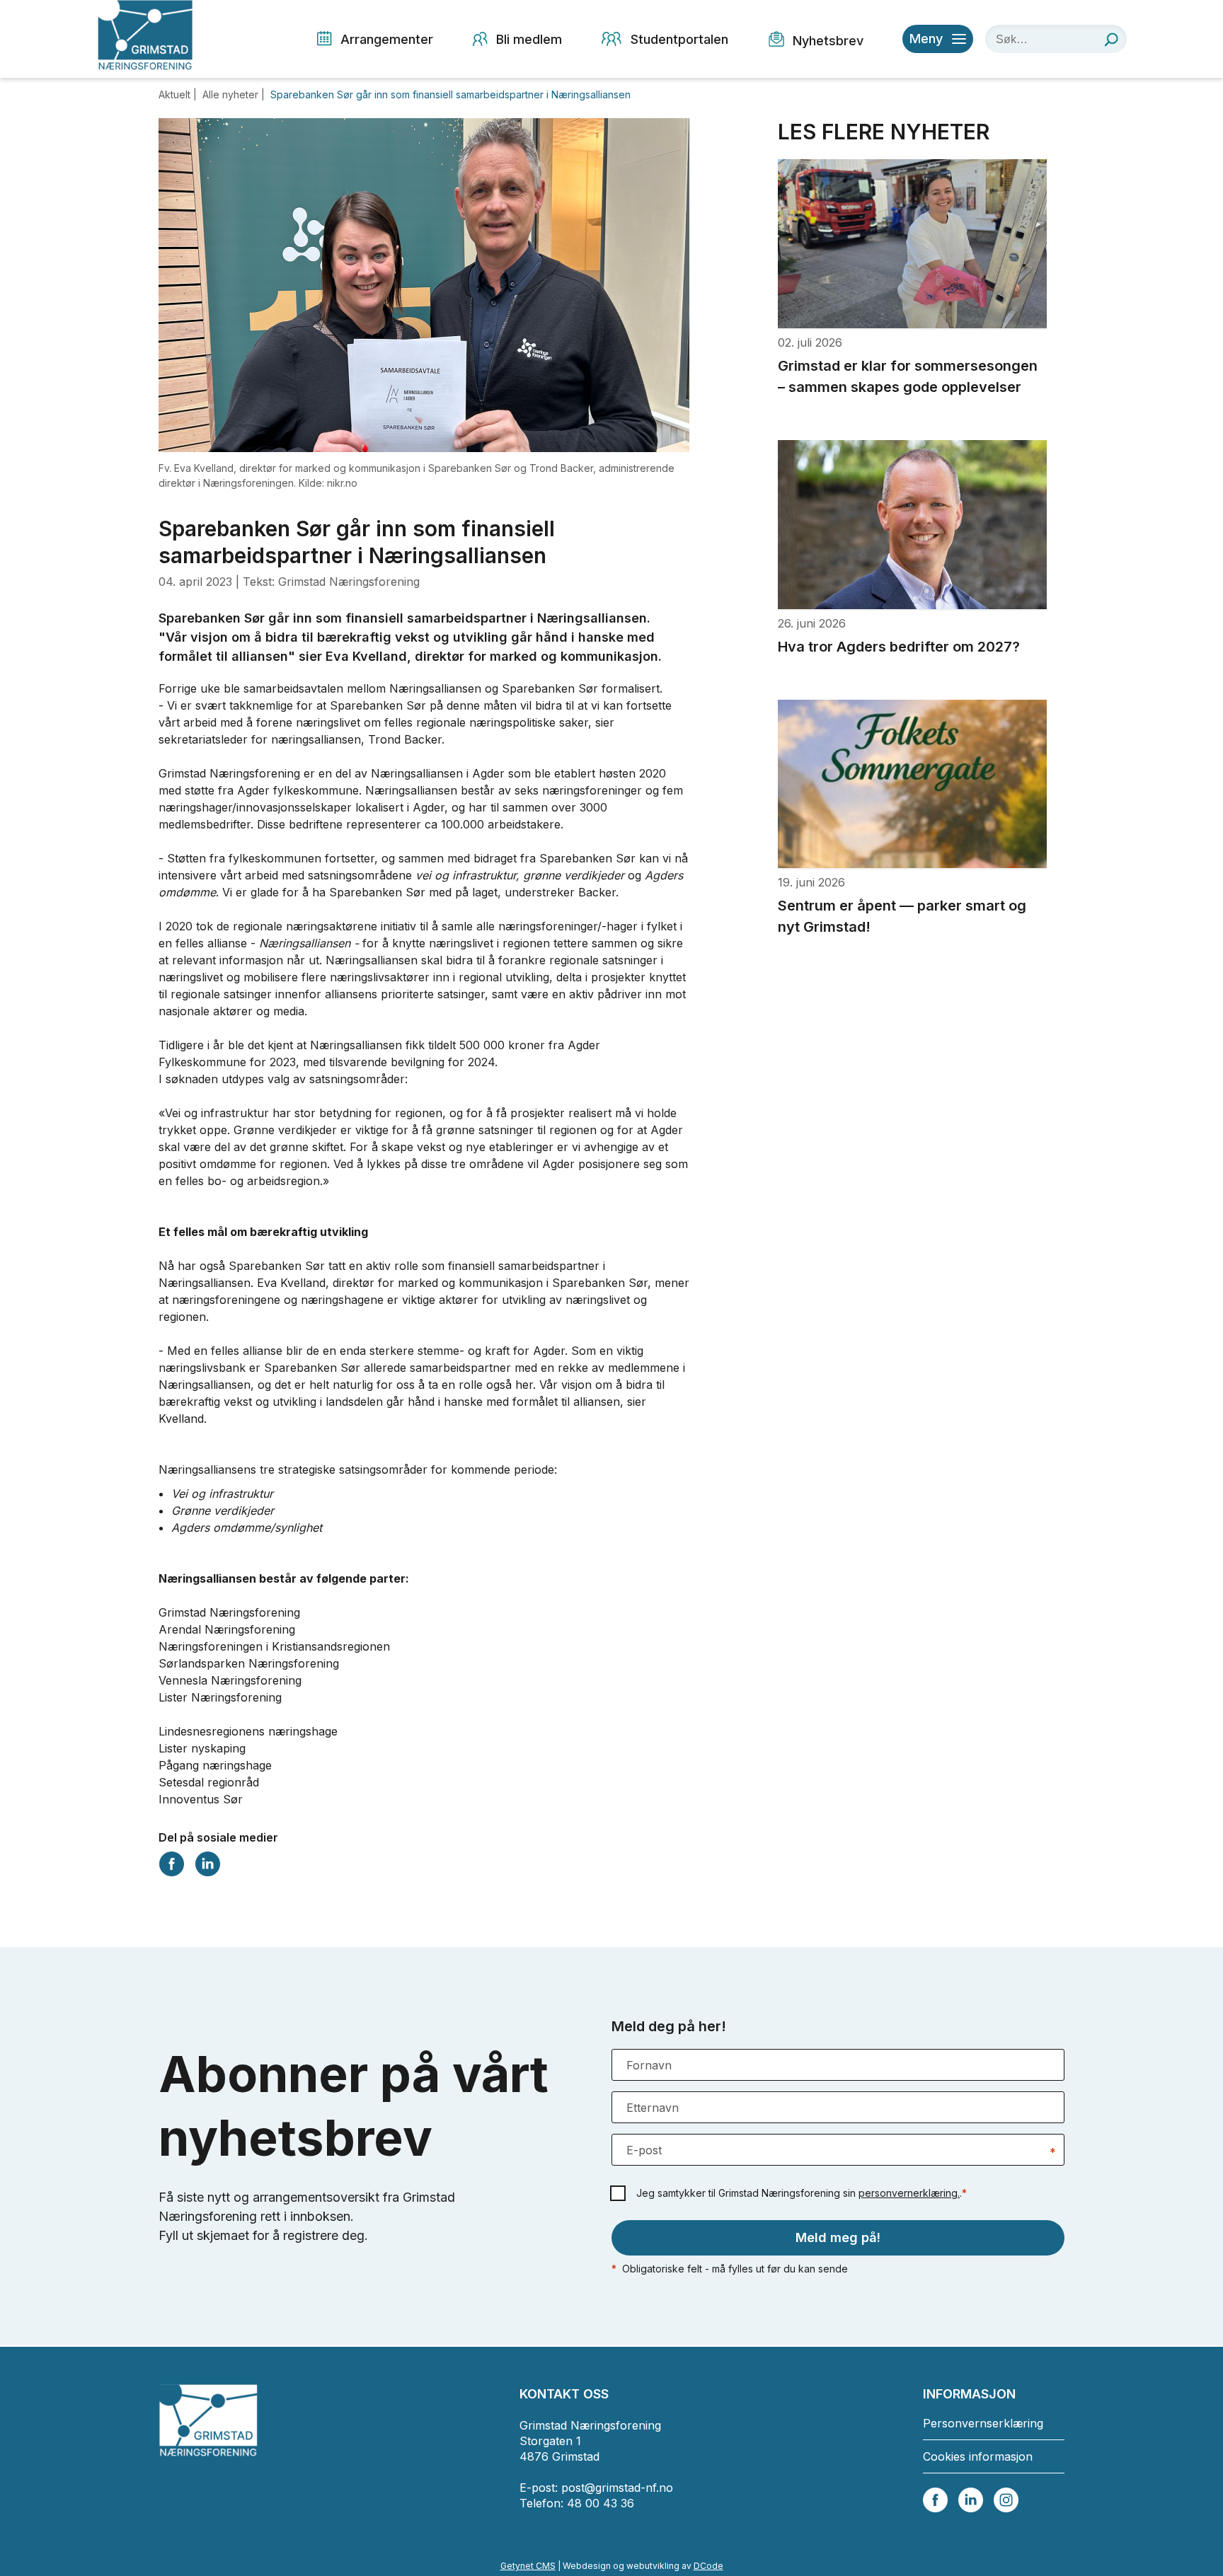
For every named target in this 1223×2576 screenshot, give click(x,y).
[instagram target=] (1006, 2499)
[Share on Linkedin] (207, 1862)
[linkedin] (971, 2499)
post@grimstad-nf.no (617, 2488)
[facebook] (935, 2499)
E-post (644, 2150)
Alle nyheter (232, 94)
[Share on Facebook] (171, 1862)
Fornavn (649, 2065)
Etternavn (653, 2108)
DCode (708, 2566)
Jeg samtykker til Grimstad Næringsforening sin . (802, 2193)
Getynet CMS (528, 2566)
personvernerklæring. (909, 2193)
